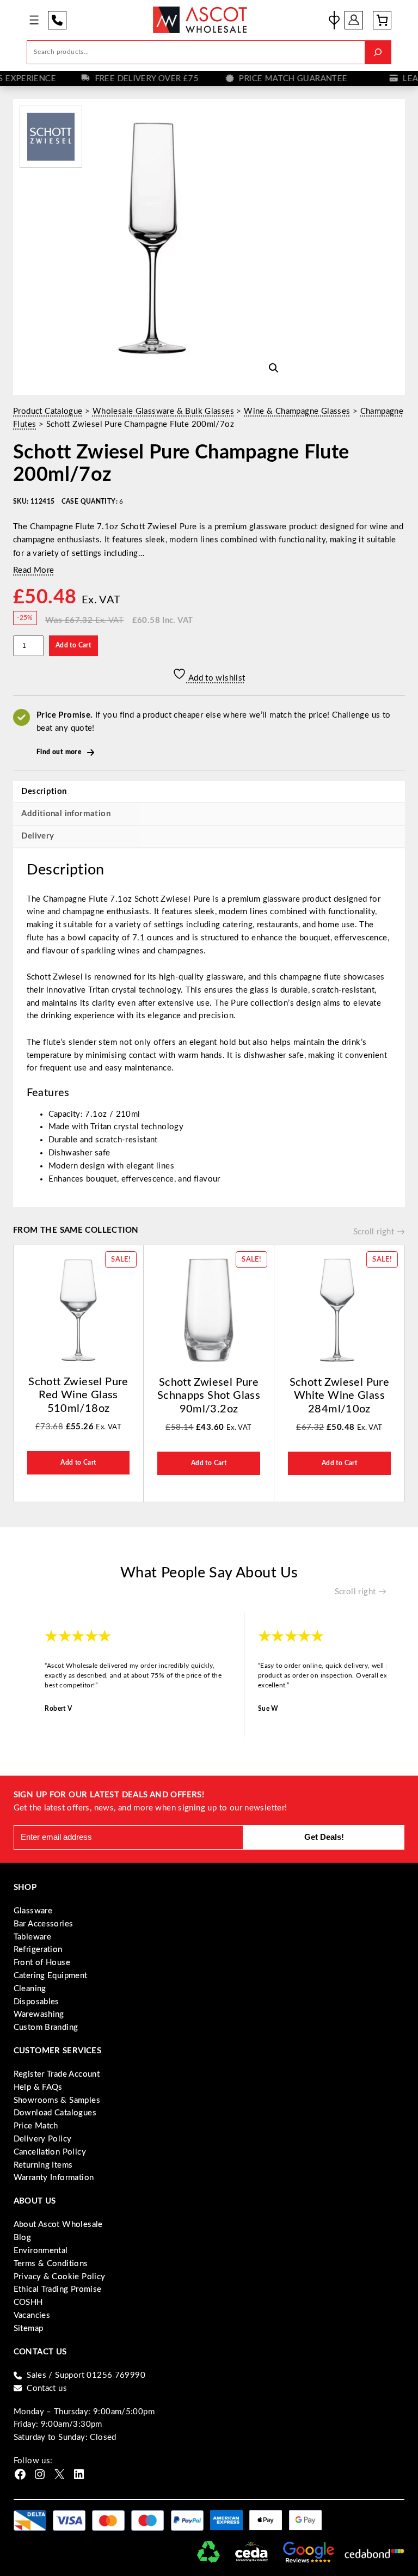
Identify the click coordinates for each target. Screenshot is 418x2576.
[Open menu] (34, 20)
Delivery (38, 836)
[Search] (378, 52)
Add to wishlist (216, 678)
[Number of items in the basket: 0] (382, 20)
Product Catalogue (48, 411)
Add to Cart (73, 645)
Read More (34, 570)
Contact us (47, 2388)
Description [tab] (44, 791)
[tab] (209, 837)
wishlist (334, 20)
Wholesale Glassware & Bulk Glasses (163, 411)
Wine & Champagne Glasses (297, 411)
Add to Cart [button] (78, 1463)
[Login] (354, 20)
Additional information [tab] (66, 814)
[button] (274, 368)
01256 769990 (57, 20)
